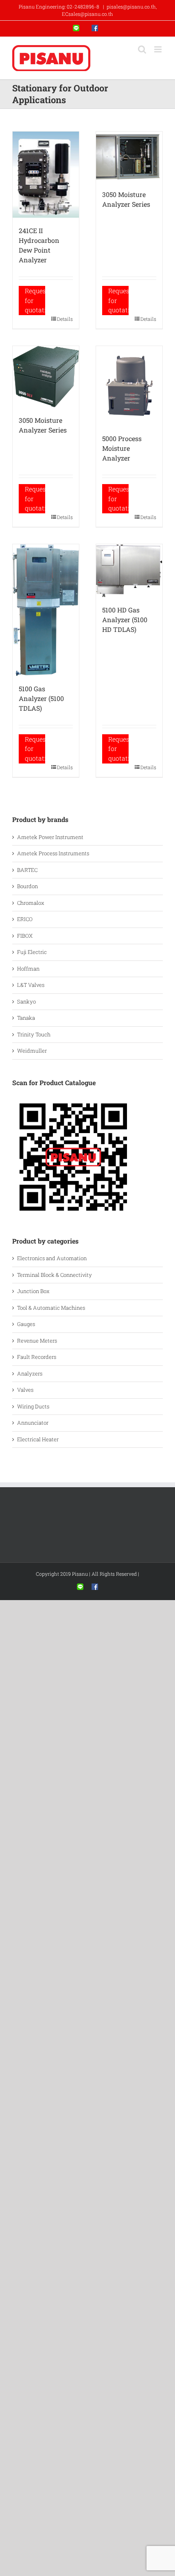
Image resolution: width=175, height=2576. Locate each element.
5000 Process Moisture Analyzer (122, 448)
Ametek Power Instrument (50, 837)
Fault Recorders (37, 1357)
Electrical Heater (38, 1439)
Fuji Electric (32, 952)
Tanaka (26, 1018)
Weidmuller (32, 1051)
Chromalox (31, 903)
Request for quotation (35, 300)
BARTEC (27, 870)
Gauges (26, 1324)
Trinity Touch (34, 1034)
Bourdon (27, 886)
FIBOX (25, 936)
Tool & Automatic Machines (51, 1308)
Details (65, 319)
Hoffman (28, 969)
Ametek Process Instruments (53, 853)
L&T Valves (31, 985)
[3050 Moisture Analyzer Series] (129, 157)
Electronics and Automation (52, 1258)
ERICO (25, 919)
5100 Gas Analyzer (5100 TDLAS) (41, 698)
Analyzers (30, 1373)
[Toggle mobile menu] (159, 49)
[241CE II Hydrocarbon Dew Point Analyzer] (46, 175)
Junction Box (33, 1291)
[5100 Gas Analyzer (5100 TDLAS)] (46, 610)
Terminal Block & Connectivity (55, 1275)
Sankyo (26, 1001)
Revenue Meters (37, 1341)
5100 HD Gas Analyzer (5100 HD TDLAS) (125, 620)
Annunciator (33, 1423)
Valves (25, 1390)
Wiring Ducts (33, 1406)
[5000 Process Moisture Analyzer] (129, 386)
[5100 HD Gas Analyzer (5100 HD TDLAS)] (129, 571)
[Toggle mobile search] (142, 49)
